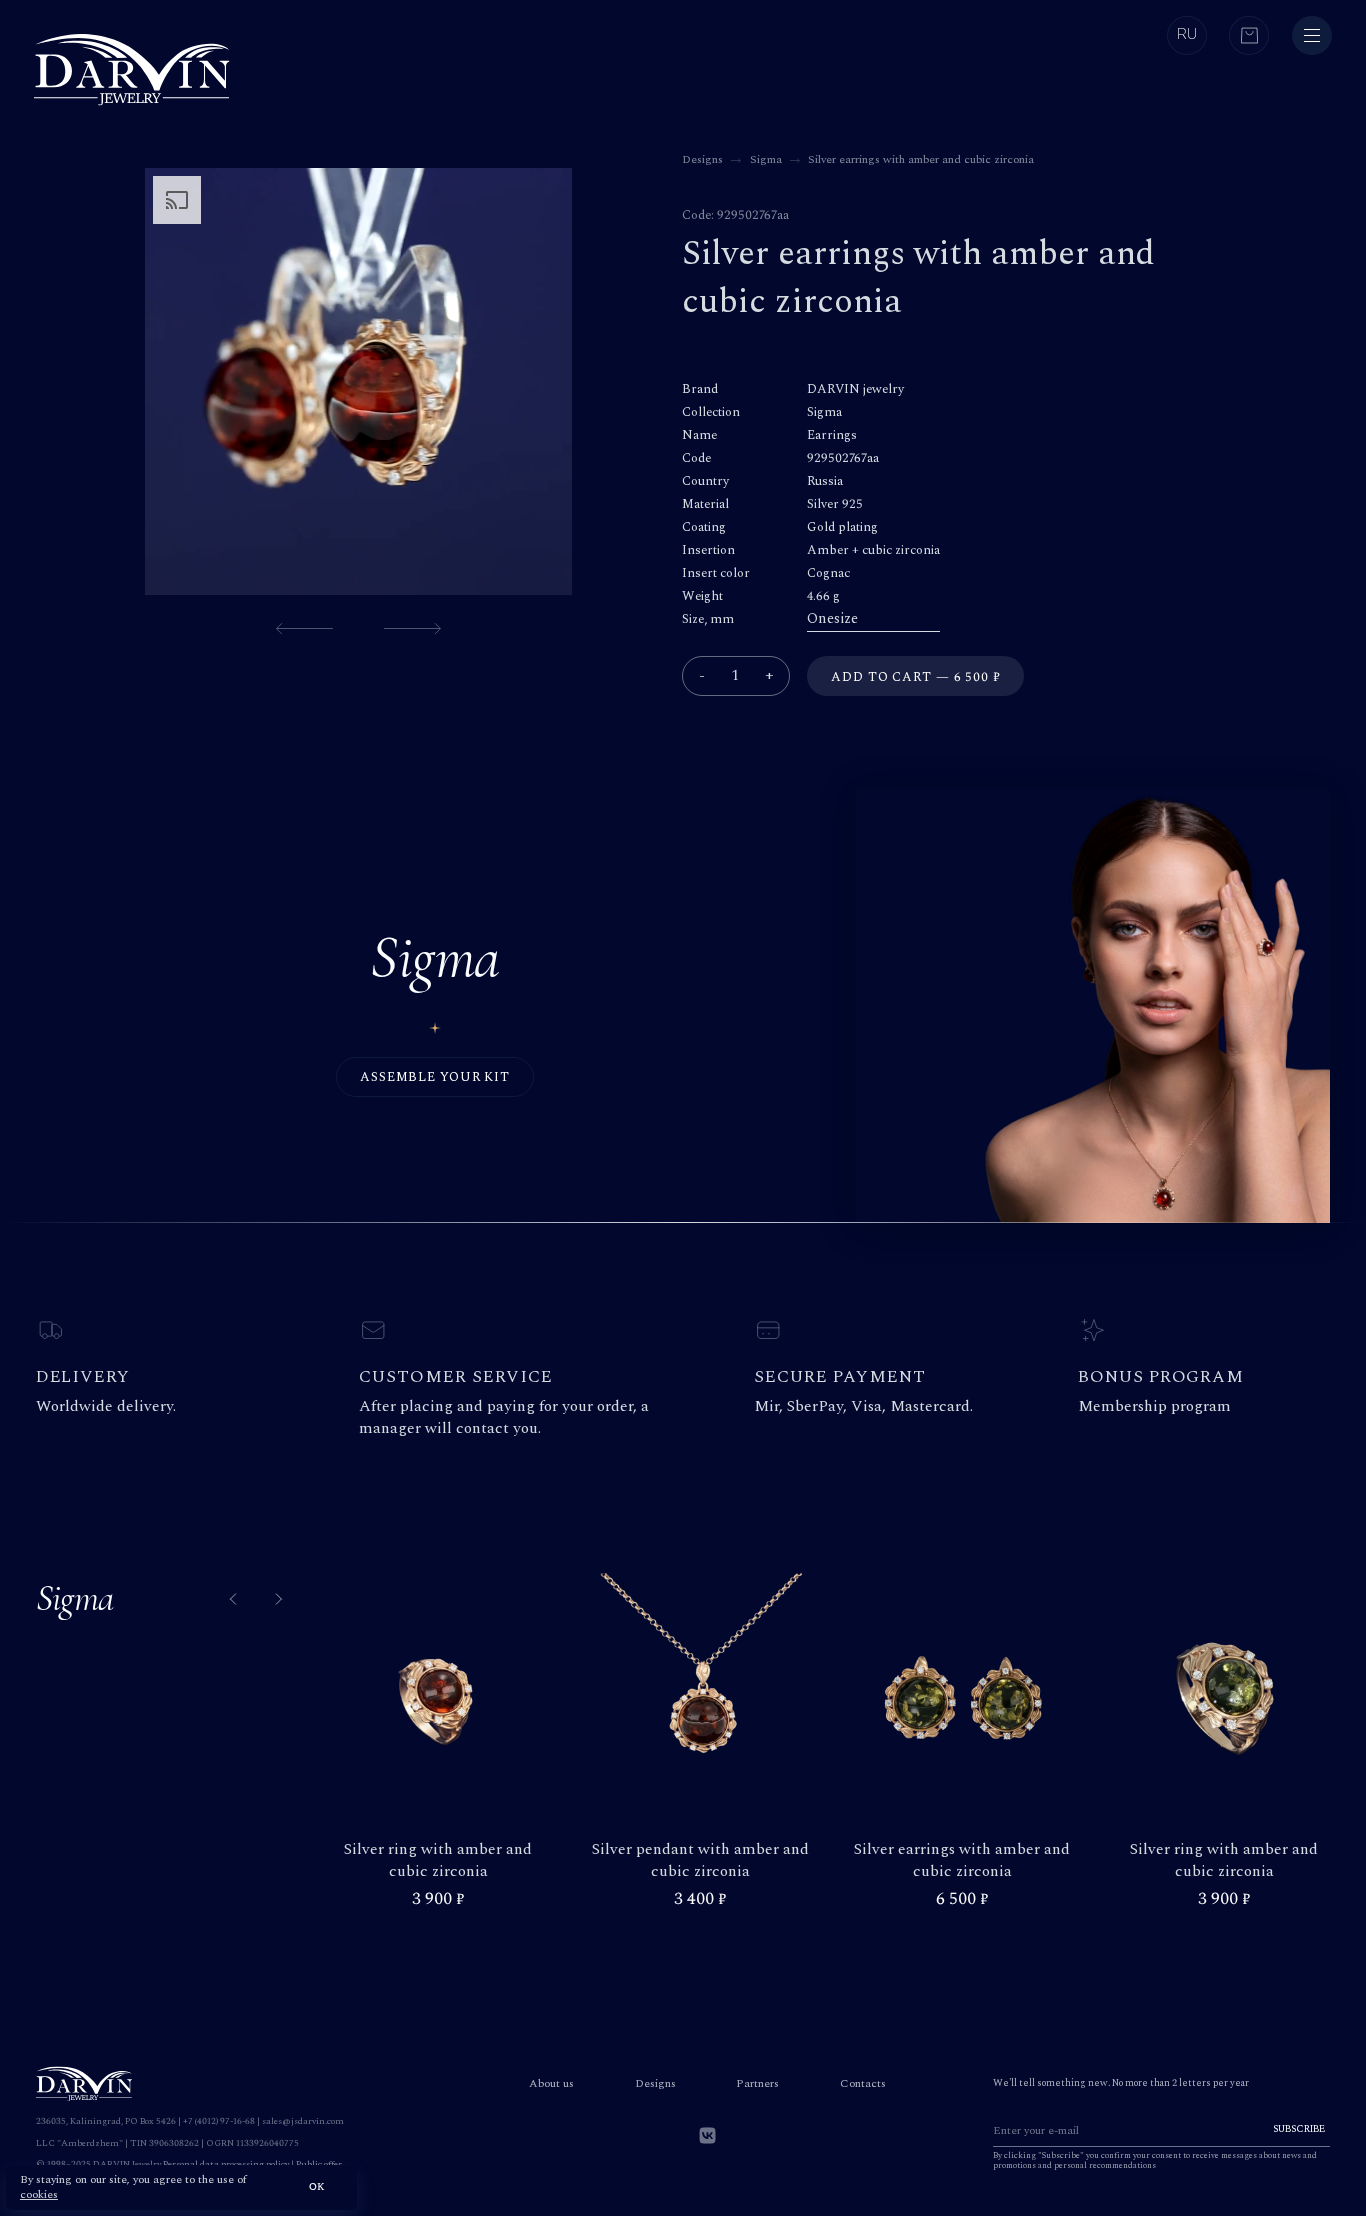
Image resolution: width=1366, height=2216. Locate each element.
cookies (39, 2194)
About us (551, 2083)
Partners (757, 2083)
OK (317, 2187)
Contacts (863, 2083)
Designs (655, 2083)
